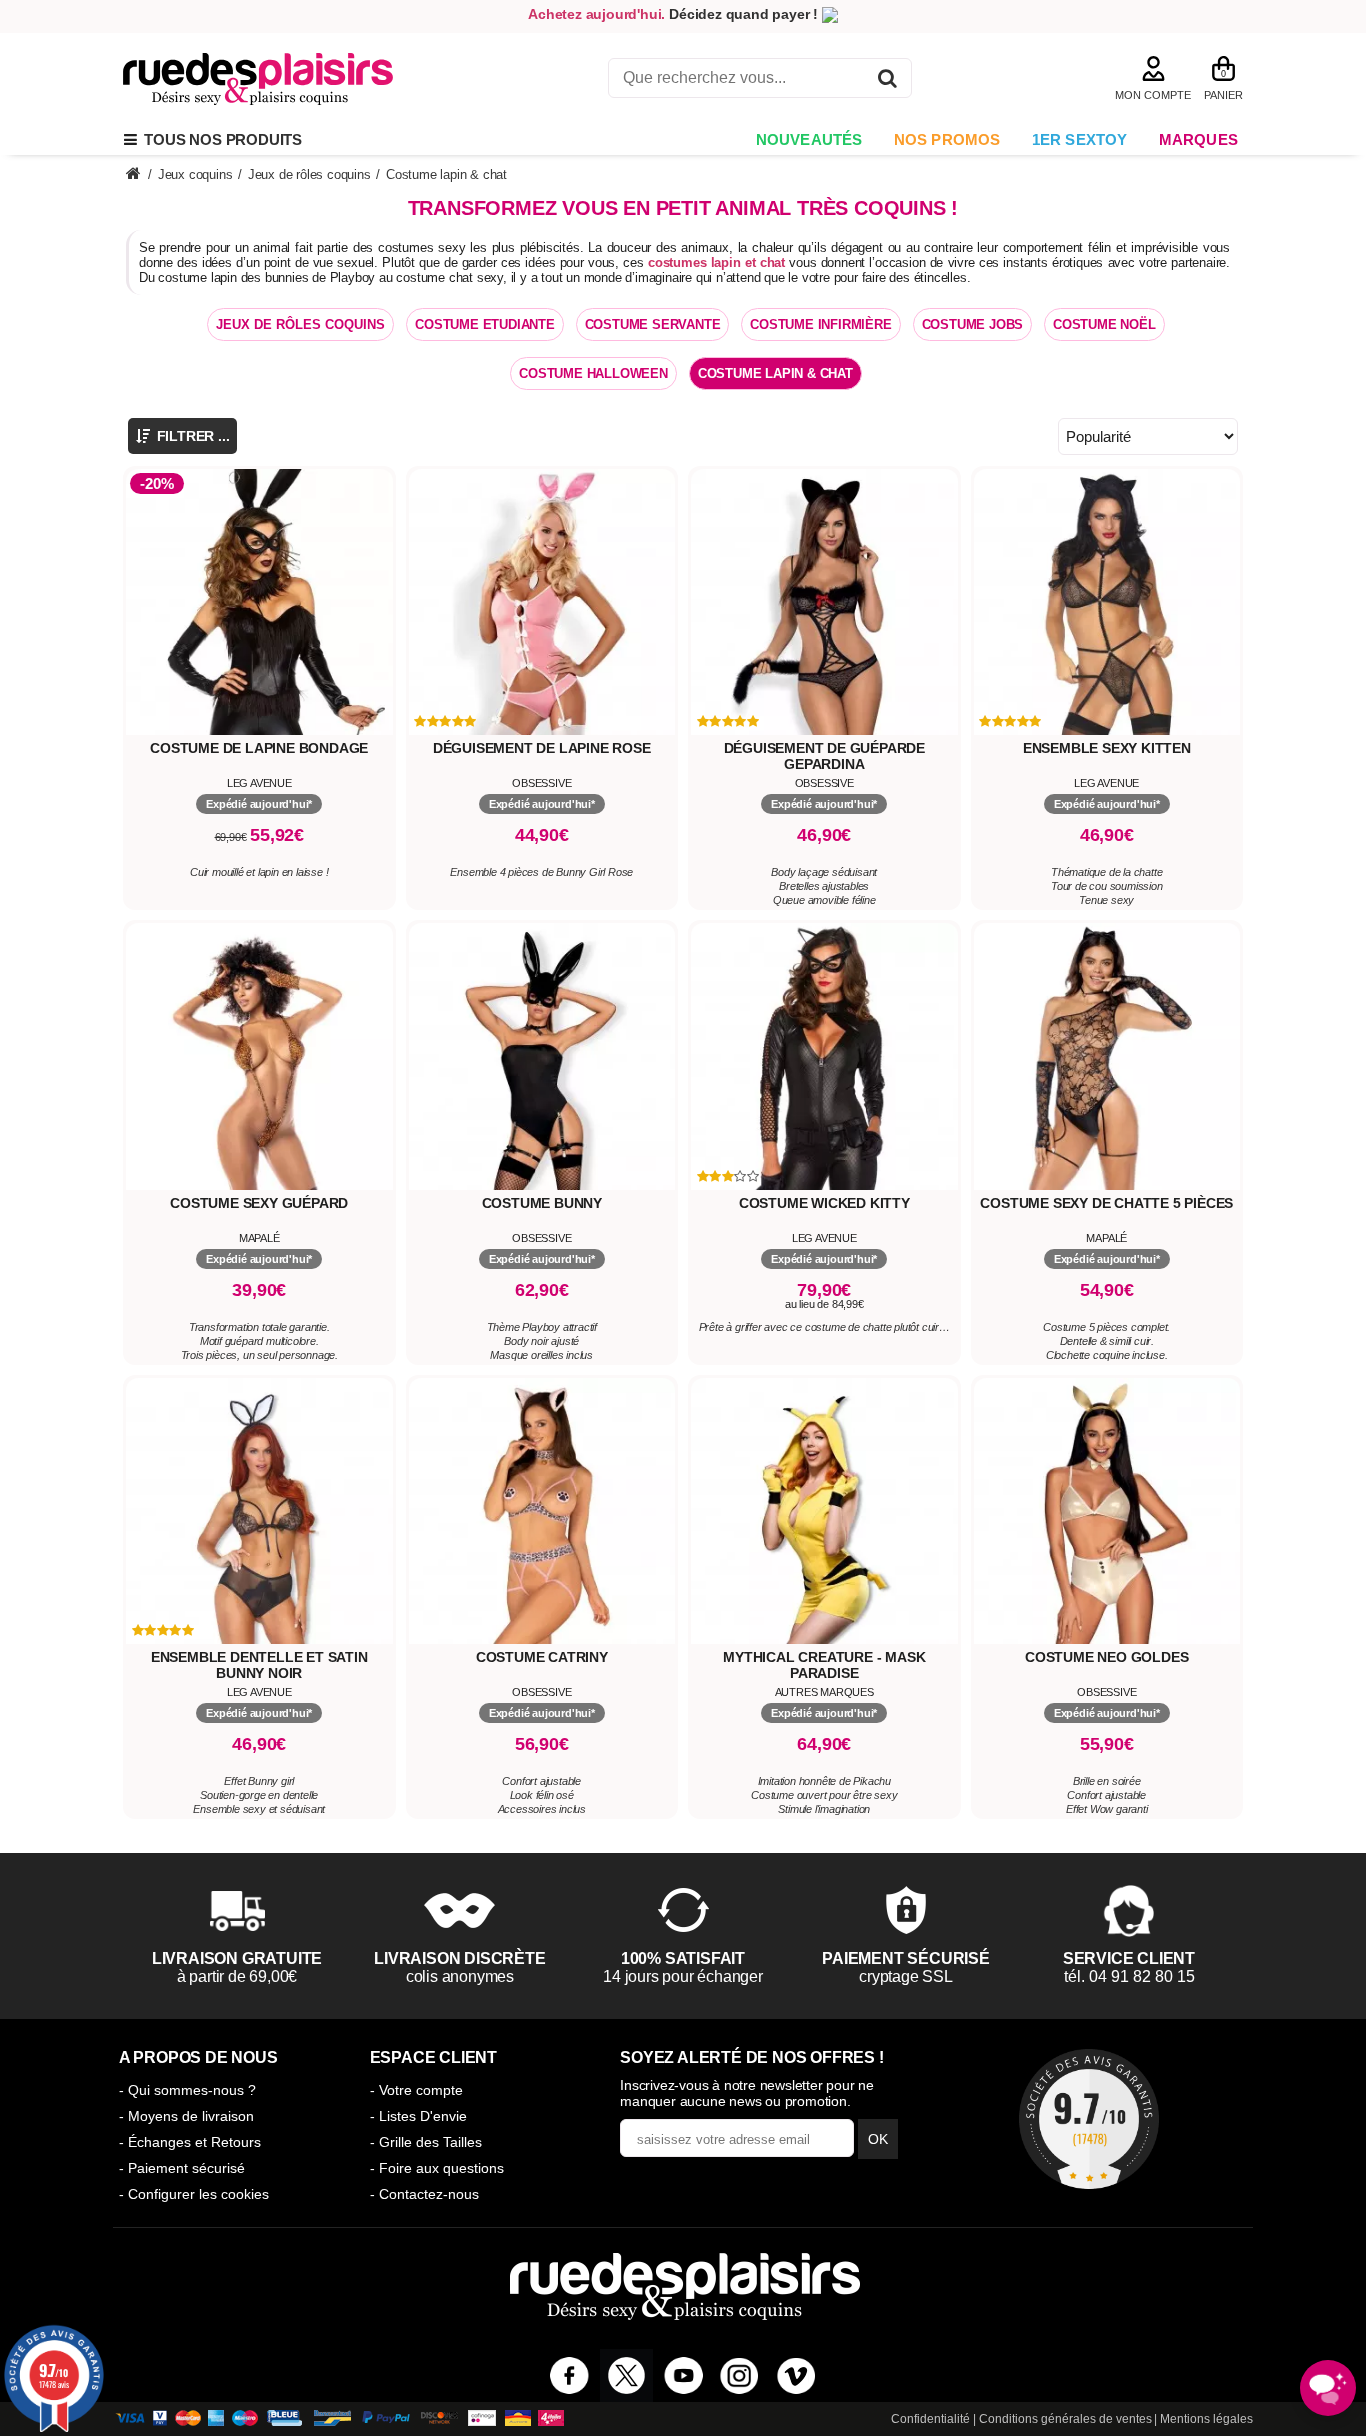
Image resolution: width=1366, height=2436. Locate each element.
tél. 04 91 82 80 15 (1129, 1976)
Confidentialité (930, 2419)
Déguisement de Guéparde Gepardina (824, 756)
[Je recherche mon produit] (887, 81)
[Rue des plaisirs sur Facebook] (569, 2375)
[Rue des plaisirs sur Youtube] (683, 2375)
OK (878, 2139)
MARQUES (1198, 139)
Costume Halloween (593, 373)
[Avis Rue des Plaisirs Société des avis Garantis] (1089, 2119)
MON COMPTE (1153, 95)
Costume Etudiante (485, 324)
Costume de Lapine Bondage (259, 748)
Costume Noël (1104, 324)
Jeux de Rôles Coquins (300, 324)
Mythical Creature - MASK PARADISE (824, 1665)
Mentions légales (1206, 2419)
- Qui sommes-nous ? (187, 2090)
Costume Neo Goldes (1106, 1657)
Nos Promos (947, 139)
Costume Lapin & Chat (775, 373)
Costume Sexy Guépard (259, 1203)
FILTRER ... (191, 436)
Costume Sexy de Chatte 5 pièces (1106, 1203)
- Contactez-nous (424, 2194)
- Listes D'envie (418, 2116)
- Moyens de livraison (186, 2116)
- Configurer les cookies (194, 2194)
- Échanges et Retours (190, 2142)
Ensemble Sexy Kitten (1107, 748)
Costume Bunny (542, 1203)
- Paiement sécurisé (182, 2168)
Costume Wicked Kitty (824, 1203)
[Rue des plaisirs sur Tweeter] (626, 2375)
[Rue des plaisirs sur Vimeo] (796, 2375)
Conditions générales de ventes (1065, 2419)
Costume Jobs (973, 324)
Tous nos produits (219, 139)
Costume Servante (653, 324)
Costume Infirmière (820, 324)
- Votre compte (416, 2090)
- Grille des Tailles (426, 2142)
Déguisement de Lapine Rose (542, 748)
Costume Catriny (542, 1657)
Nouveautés (809, 139)
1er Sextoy (1080, 139)
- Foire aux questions (437, 2168)
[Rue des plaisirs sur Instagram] (739, 2375)
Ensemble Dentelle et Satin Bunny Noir (259, 1665)
